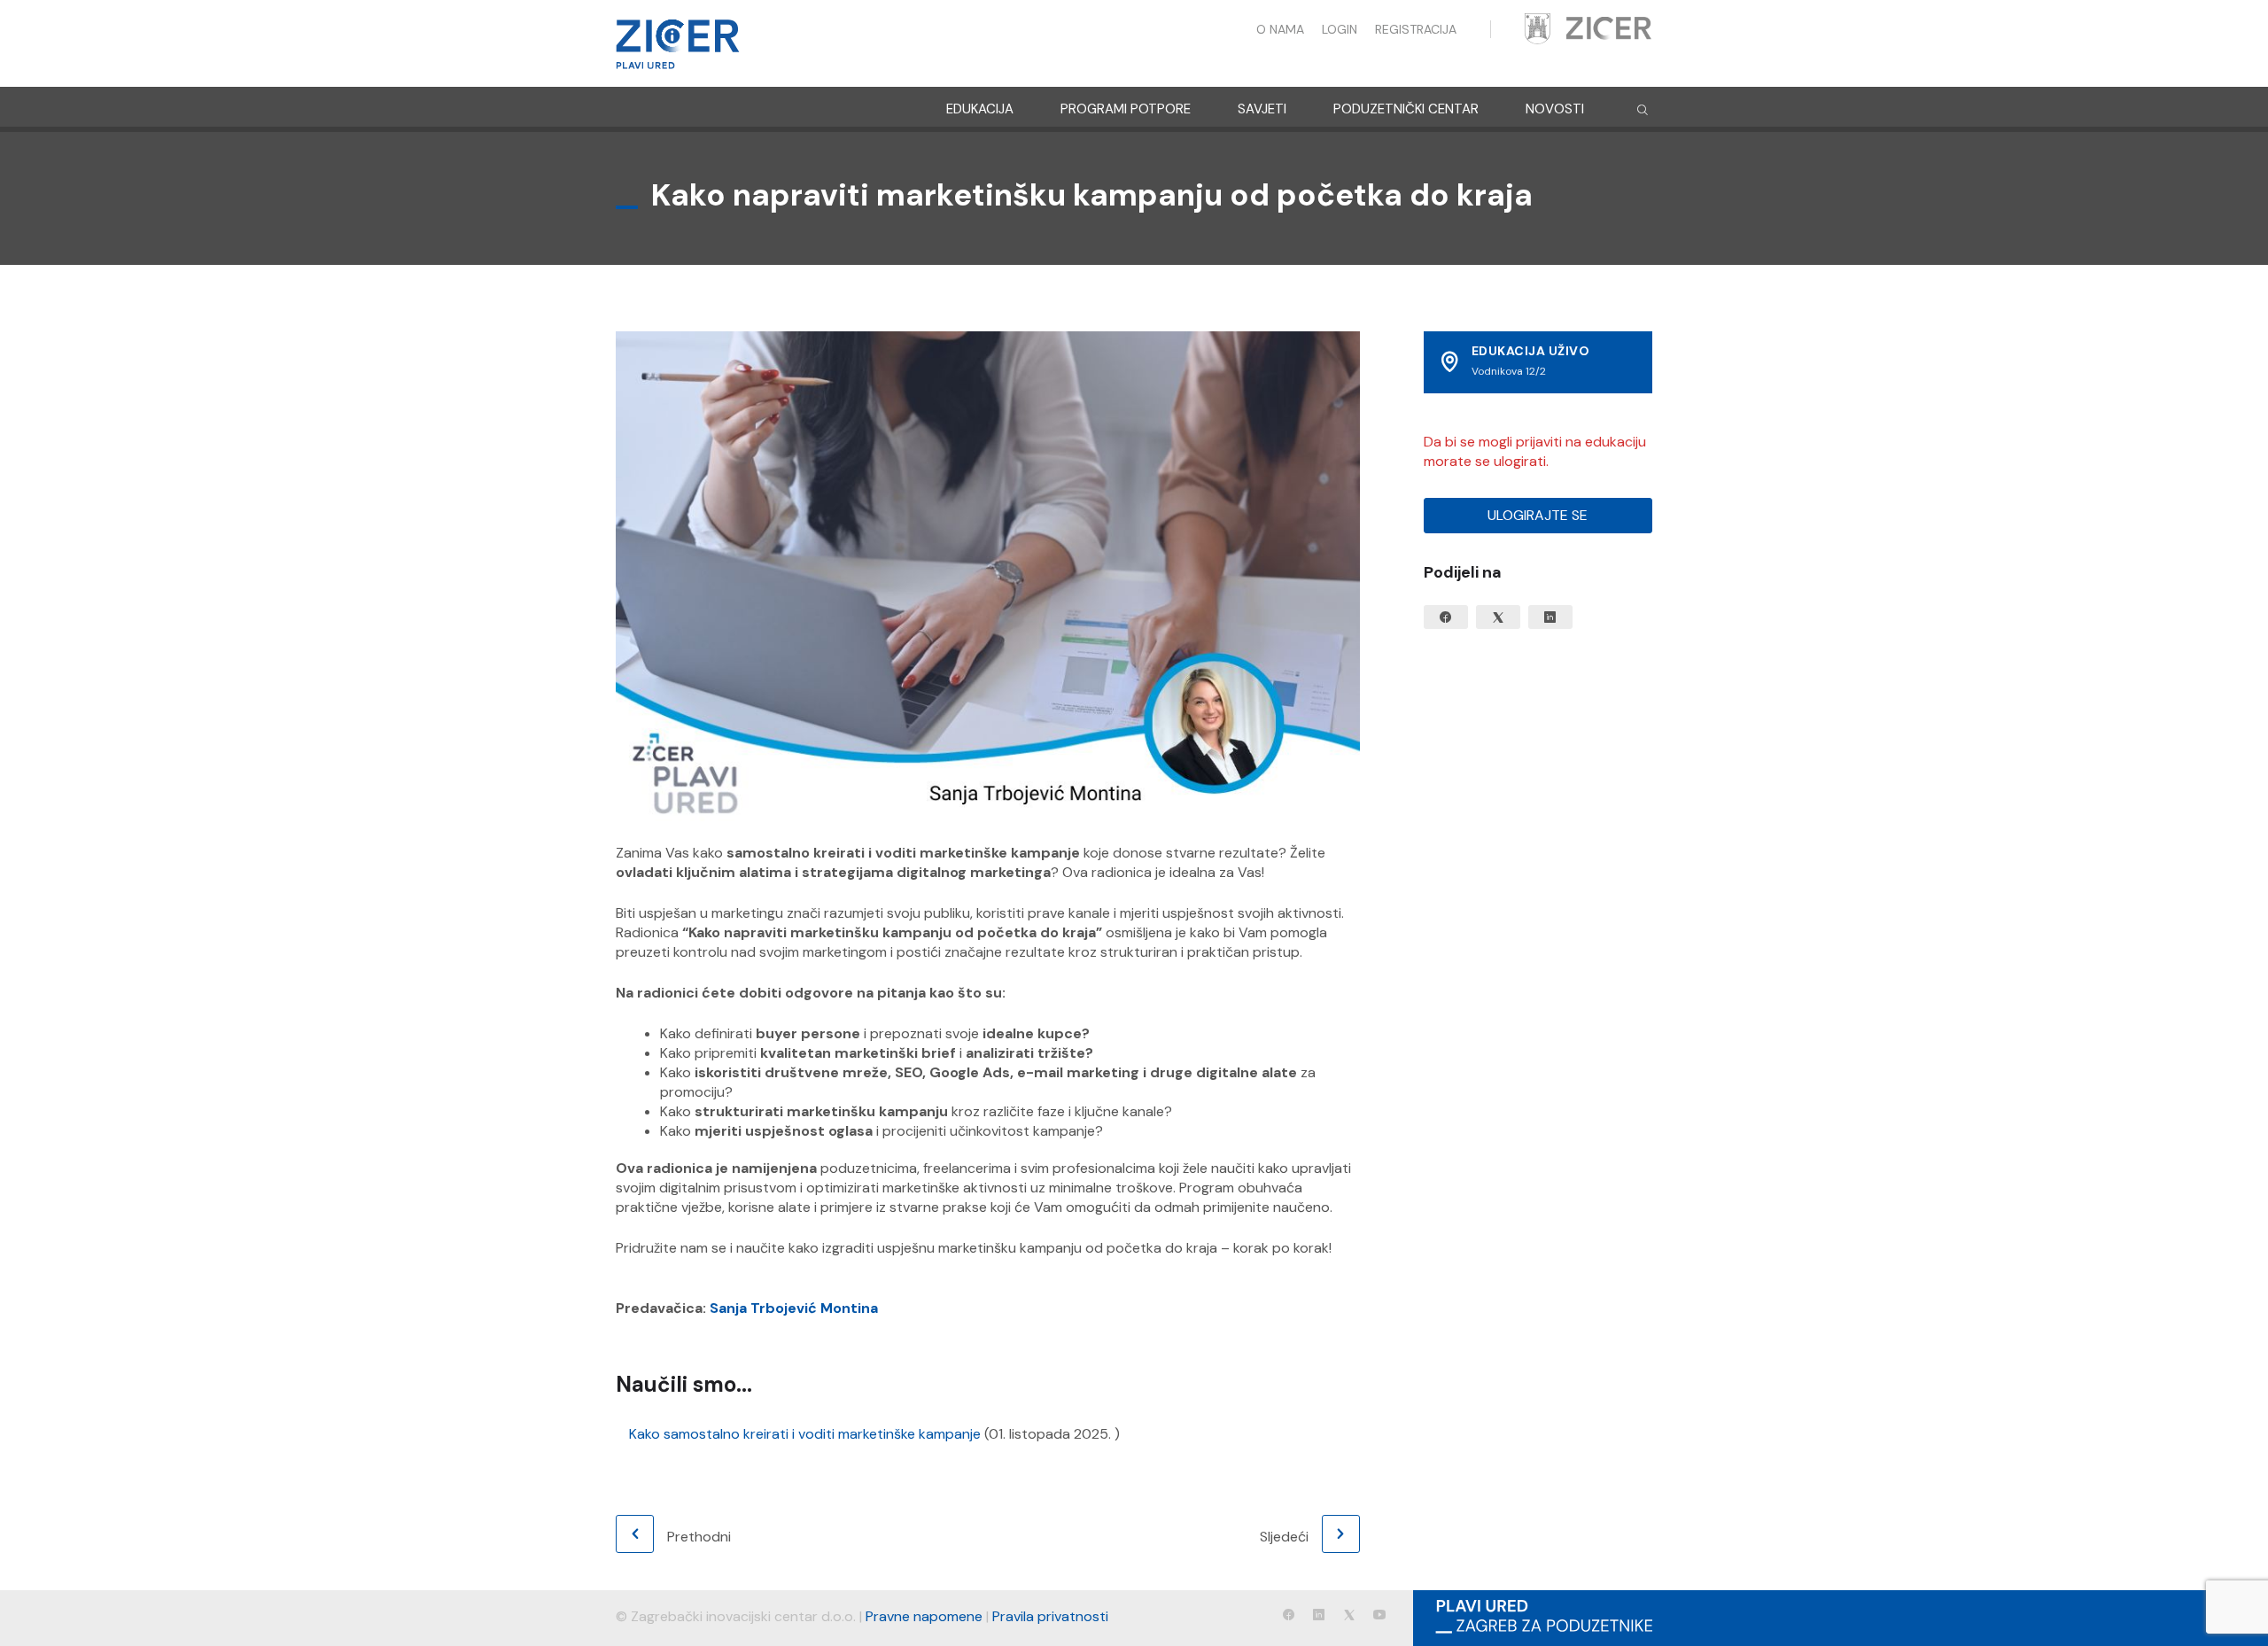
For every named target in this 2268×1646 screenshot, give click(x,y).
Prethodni (699, 1537)
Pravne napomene (924, 1616)
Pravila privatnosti (1050, 1616)
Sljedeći (1284, 1537)
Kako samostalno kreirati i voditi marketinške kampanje (805, 1434)
